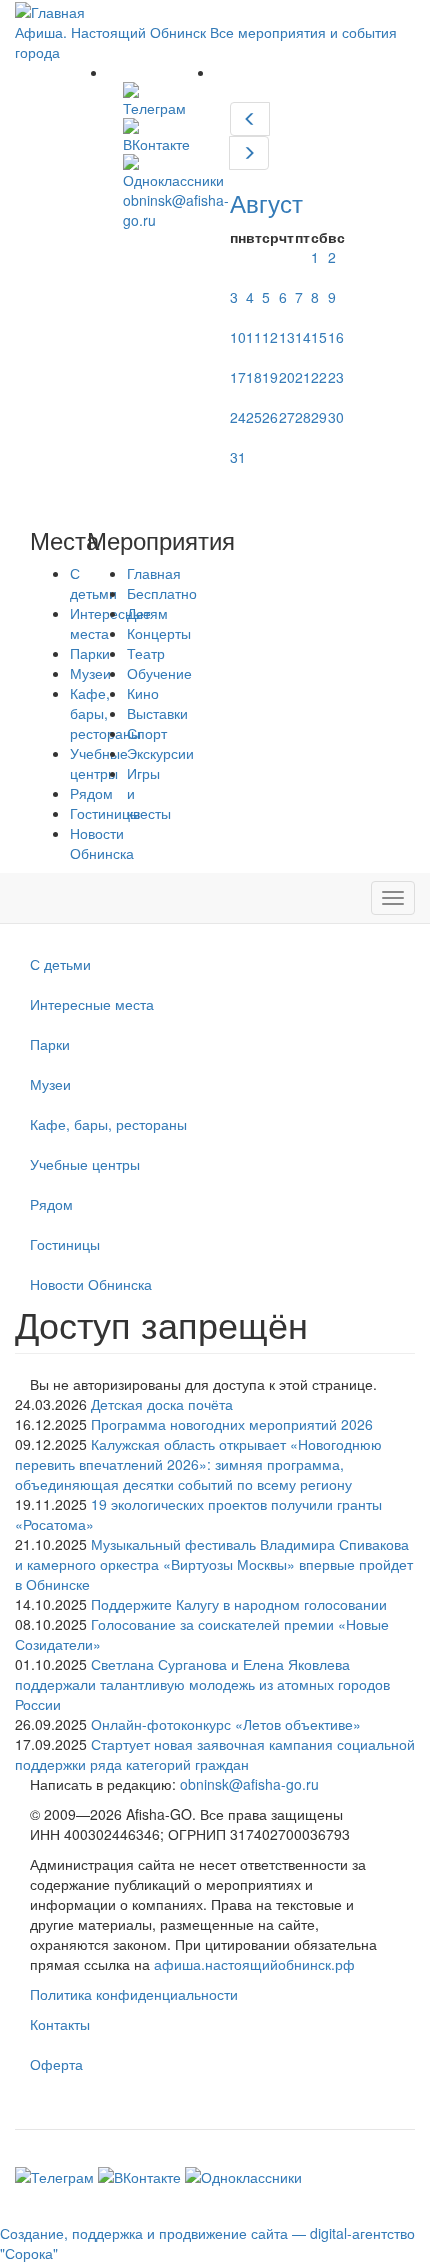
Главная (154, 573)
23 (336, 377)
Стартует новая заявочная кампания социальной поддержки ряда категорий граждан (215, 1754)
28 (303, 417)
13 (287, 337)
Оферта (56, 2064)
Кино (143, 693)
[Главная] (50, 10)
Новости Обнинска (102, 843)
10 (238, 337)
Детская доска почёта (162, 1404)
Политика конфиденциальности (134, 1994)
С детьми (60, 964)
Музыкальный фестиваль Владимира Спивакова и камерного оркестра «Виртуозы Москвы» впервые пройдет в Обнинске (214, 1564)
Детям (147, 613)
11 (254, 337)
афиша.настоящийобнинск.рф (254, 1964)
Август (266, 202)
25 (254, 417)
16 (336, 337)
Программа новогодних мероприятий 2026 (232, 1424)
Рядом (51, 1204)
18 (254, 377)
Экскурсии (160, 753)
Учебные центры (85, 1164)
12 (270, 337)
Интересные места (92, 1004)
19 (270, 377)
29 (319, 417)
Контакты (60, 2024)
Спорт (147, 733)
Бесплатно (162, 593)
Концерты (159, 633)
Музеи (50, 1084)
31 (238, 457)
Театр (146, 653)
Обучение (159, 673)
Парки (50, 1044)
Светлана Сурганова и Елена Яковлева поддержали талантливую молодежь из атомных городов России (202, 1684)
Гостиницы (65, 1244)
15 (319, 337)
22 (319, 377)
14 (303, 337)
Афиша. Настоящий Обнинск (110, 32)
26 (270, 417)
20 (287, 377)
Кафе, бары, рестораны (108, 1124)
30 (336, 417)
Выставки (157, 713)
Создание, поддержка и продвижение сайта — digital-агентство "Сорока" (207, 2243)
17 (238, 377)
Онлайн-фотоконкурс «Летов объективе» (226, 1724)
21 (303, 377)
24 (238, 417)
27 (287, 417)
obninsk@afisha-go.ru (249, 1784)
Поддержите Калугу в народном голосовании (239, 1604)
